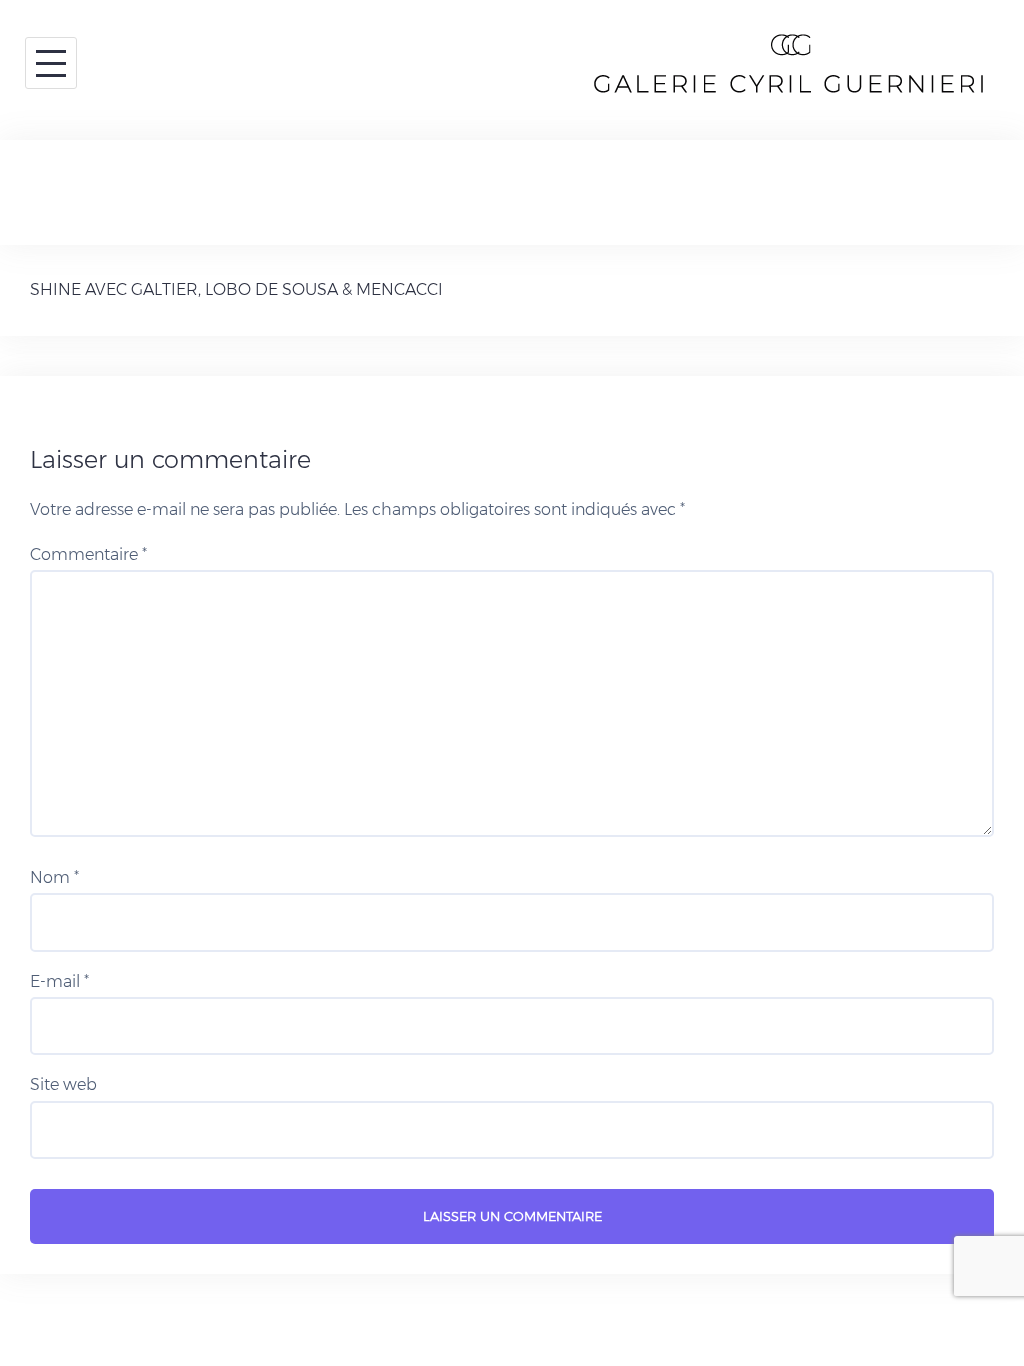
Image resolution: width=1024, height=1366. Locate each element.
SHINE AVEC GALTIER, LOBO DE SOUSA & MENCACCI (236, 289)
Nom (54, 877)
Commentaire (88, 554)
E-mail (59, 981)
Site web (63, 1084)
